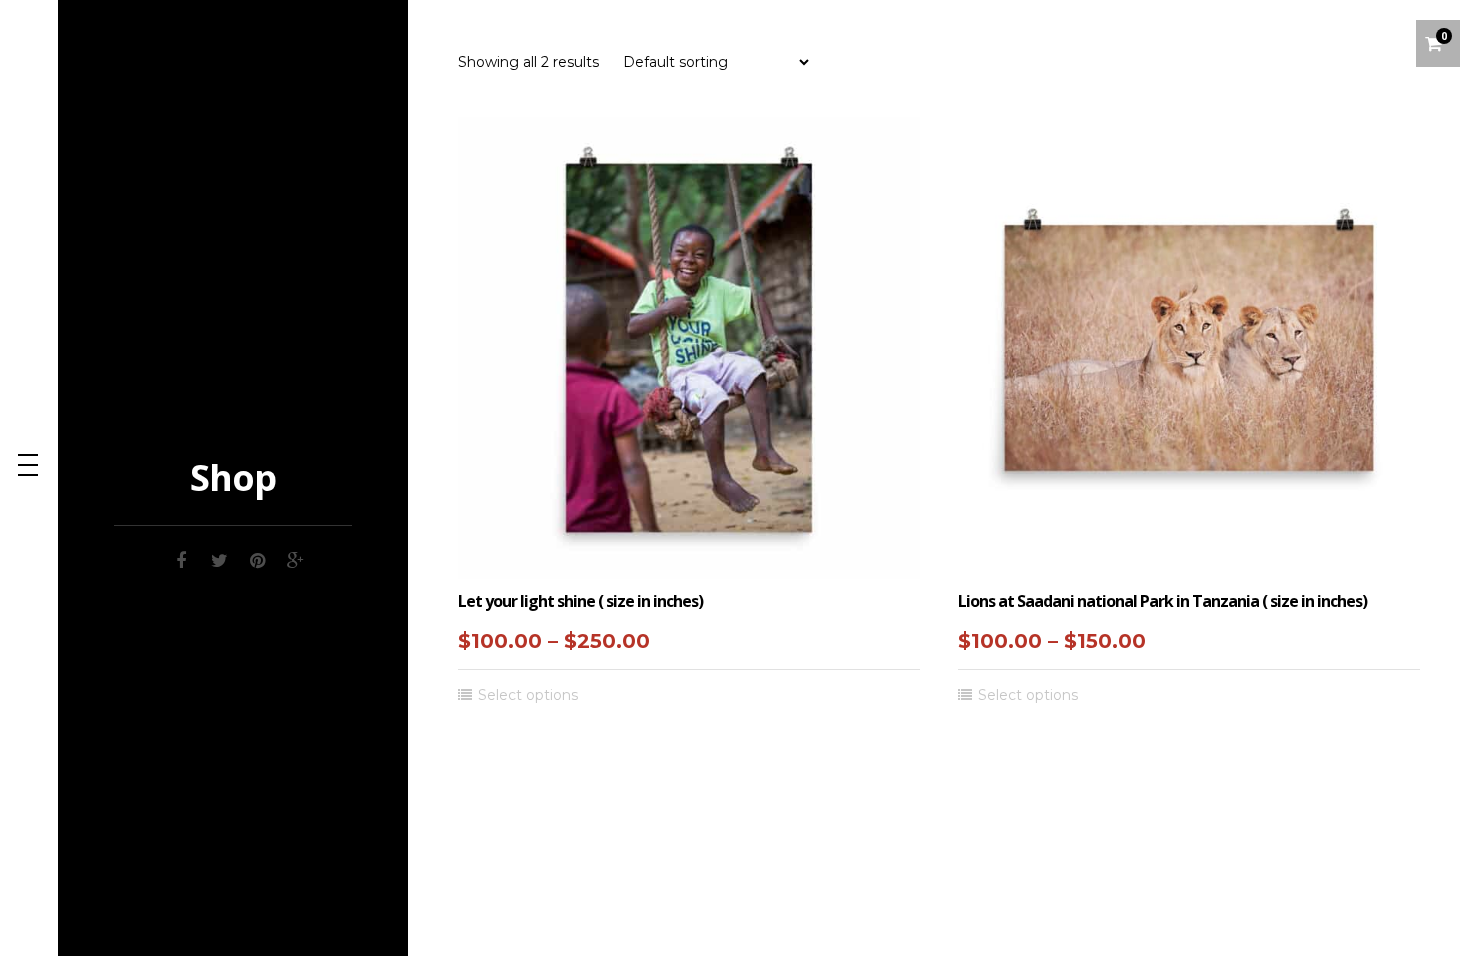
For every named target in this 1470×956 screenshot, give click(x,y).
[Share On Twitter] (219, 557)
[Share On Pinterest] (257, 557)
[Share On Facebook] (181, 557)
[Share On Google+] (295, 557)
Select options (528, 695)
